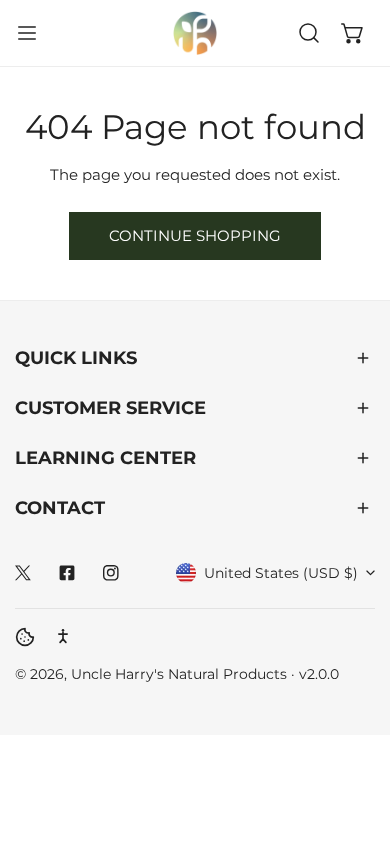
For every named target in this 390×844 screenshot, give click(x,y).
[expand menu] (27, 33)
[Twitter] (23, 573)
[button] (353, 33)
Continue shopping (195, 235)
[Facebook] (67, 573)
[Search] (309, 33)
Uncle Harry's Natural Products (181, 674)
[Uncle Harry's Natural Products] (195, 33)
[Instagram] (111, 573)
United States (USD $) (281, 573)
